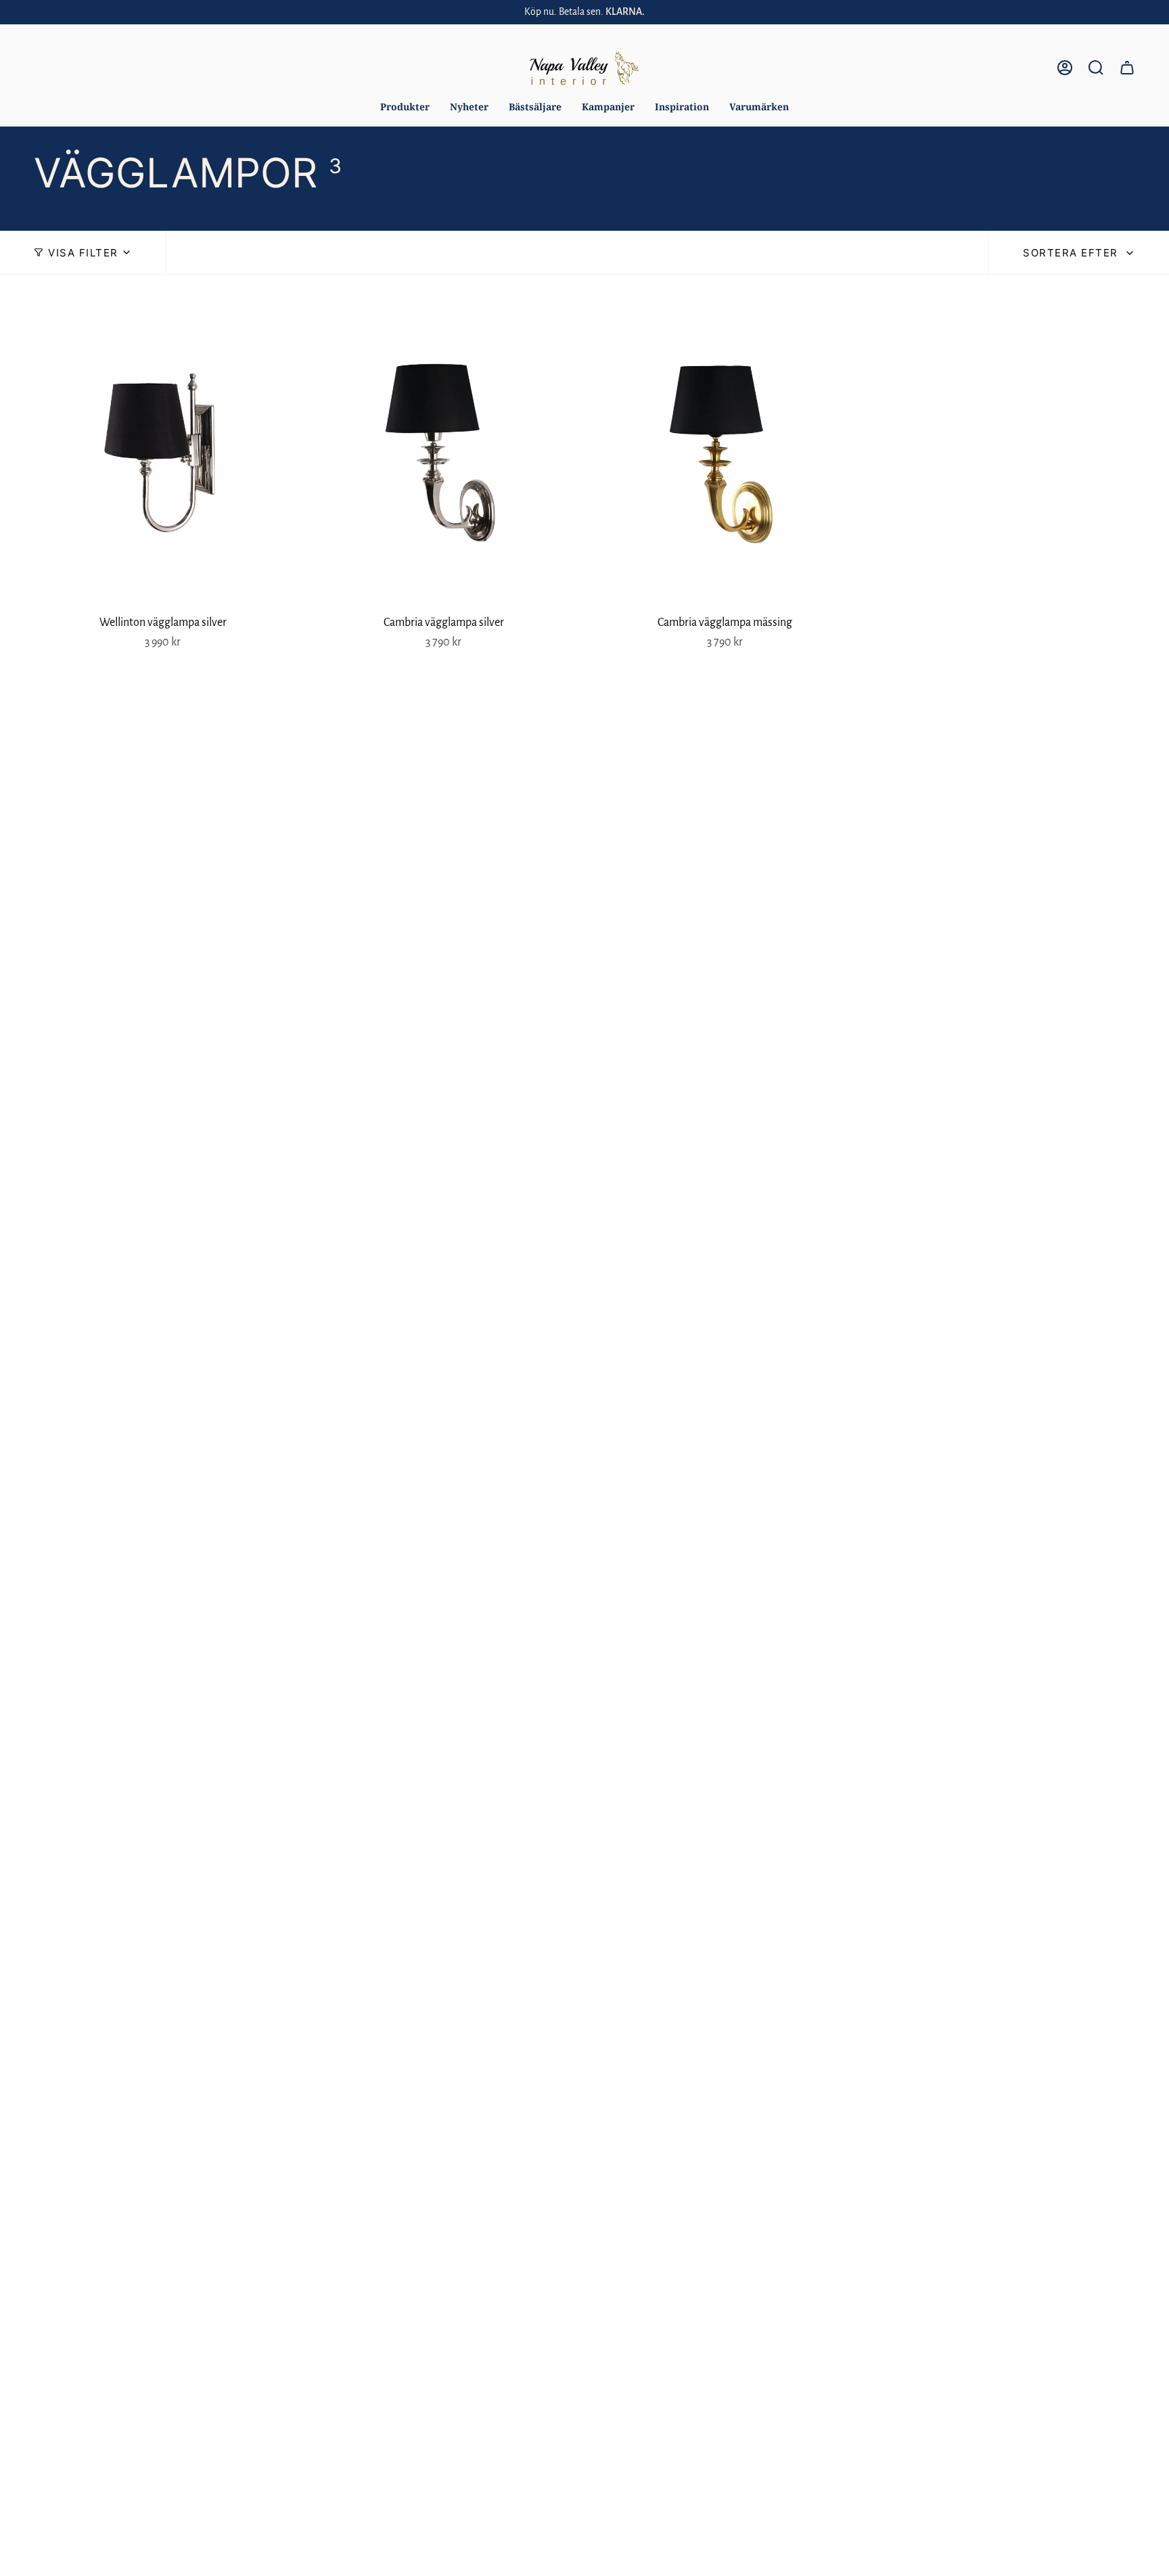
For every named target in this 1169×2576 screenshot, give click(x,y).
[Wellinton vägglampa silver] (163, 452)
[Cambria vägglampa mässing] (725, 452)
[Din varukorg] (1127, 68)
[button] (405, 107)
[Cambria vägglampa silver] (443, 452)
